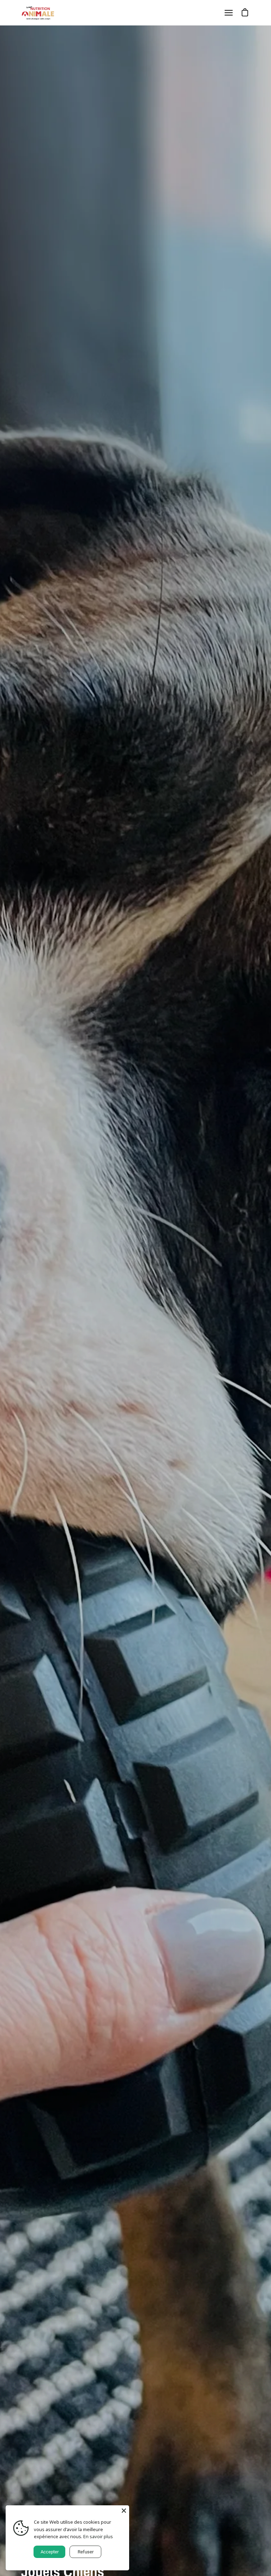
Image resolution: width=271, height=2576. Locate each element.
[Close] (124, 2511)
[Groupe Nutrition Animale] (39, 13)
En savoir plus (98, 2536)
